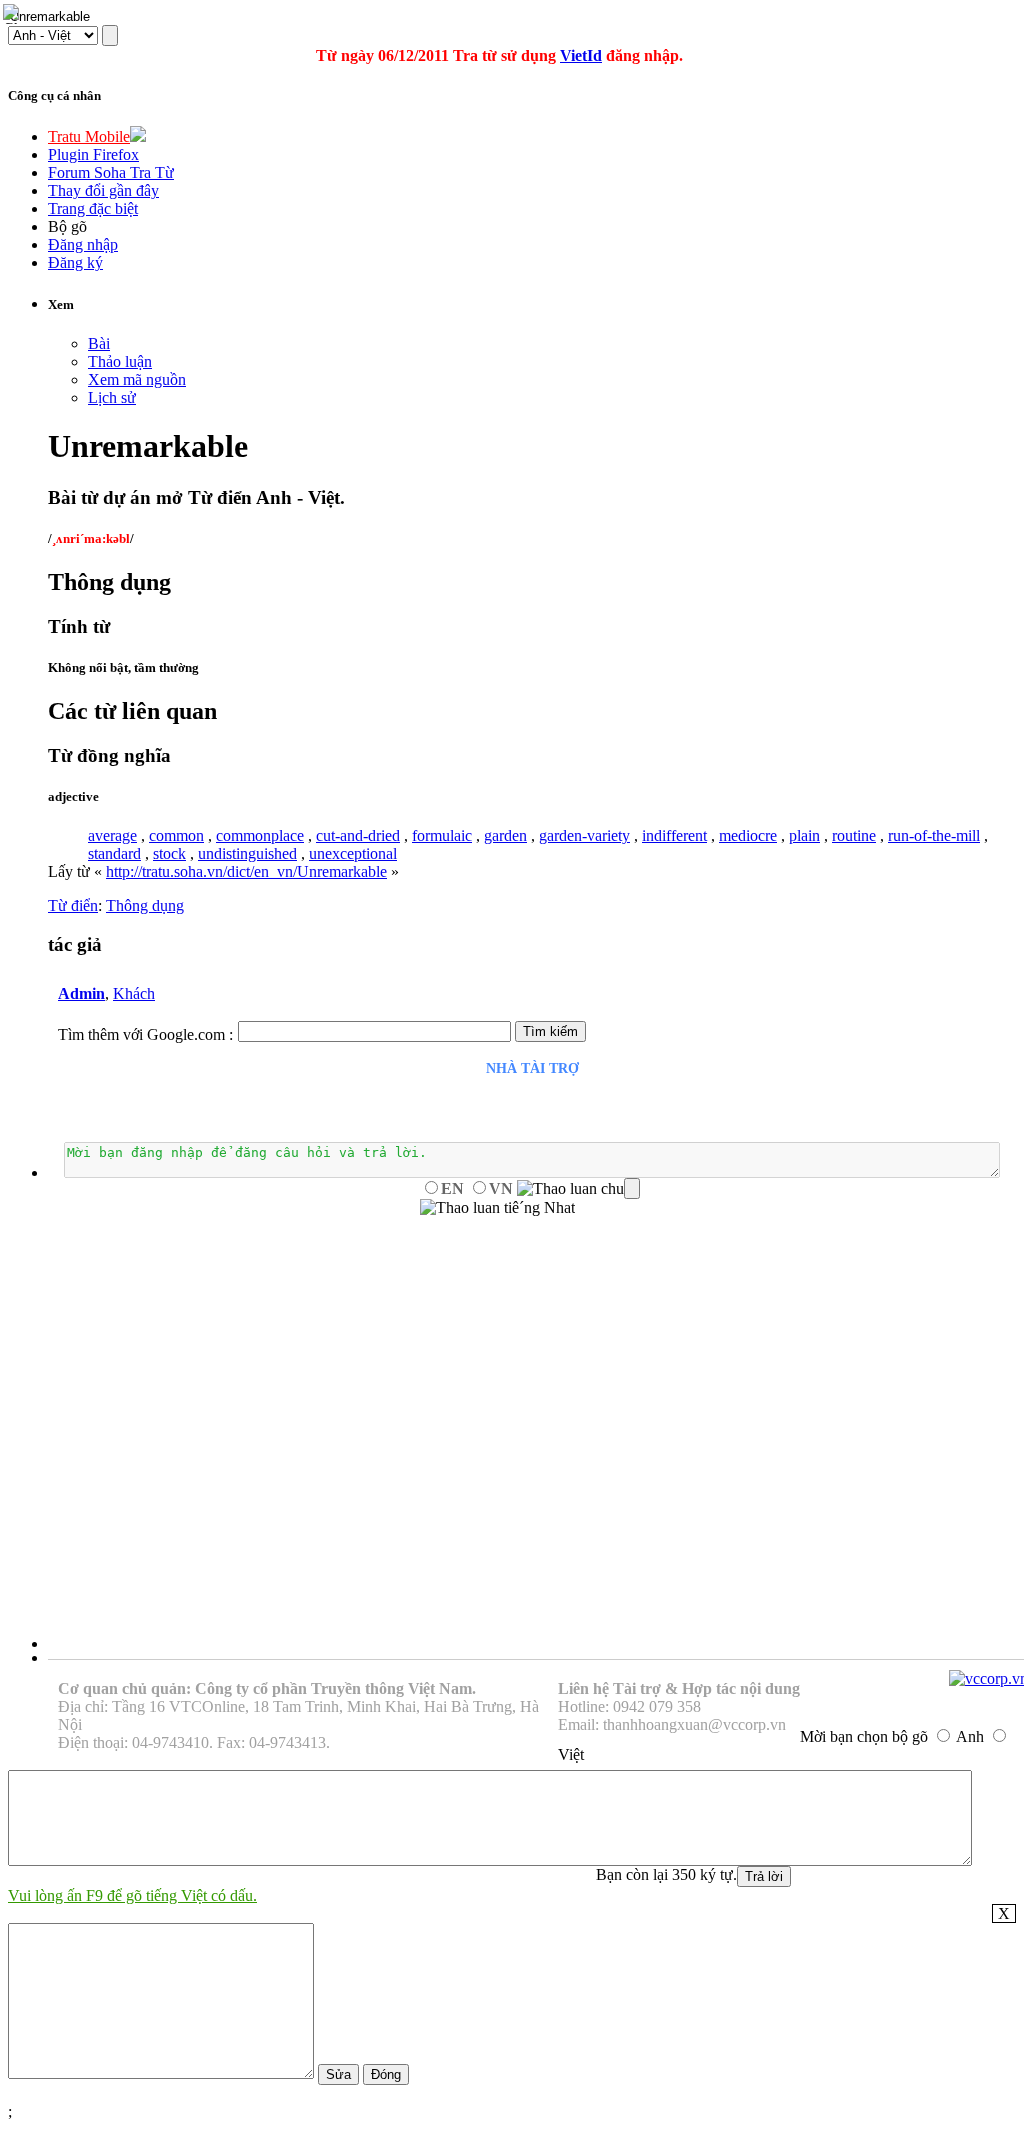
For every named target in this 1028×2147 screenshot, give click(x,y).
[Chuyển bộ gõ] (14, 14)
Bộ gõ (67, 226)
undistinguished (247, 853)
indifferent (674, 835)
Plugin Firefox (93, 154)
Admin (81, 993)
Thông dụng (145, 905)
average (112, 835)
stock (169, 853)
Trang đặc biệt (93, 208)
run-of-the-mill (934, 835)
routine (854, 835)
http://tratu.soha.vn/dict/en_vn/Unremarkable (246, 871)
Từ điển (73, 905)
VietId (581, 55)
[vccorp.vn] (988, 1678)
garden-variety (584, 835)
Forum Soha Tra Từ (111, 172)
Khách (134, 993)
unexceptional (353, 853)
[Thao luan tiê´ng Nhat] (497, 1208)
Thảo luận (120, 361)
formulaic (442, 835)
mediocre (748, 835)
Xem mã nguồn (137, 379)
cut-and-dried (358, 835)
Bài (99, 343)
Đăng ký (75, 262)
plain (804, 835)
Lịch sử (112, 397)
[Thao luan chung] (578, 1189)
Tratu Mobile (89, 136)
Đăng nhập (83, 244)
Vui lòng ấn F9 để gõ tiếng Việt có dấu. (132, 1895)
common (176, 835)
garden (505, 835)
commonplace (260, 835)
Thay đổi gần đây (103, 190)
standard (114, 853)
